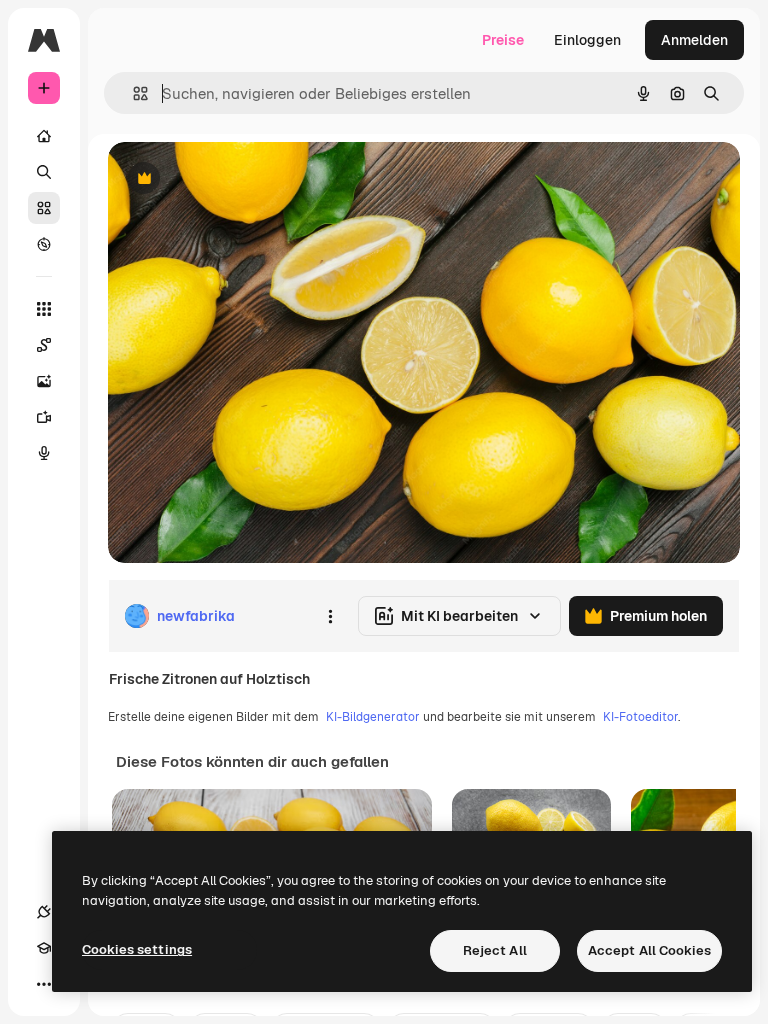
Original (236, 179)
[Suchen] (44, 172)
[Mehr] (44, 984)
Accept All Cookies (649, 950)
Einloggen (587, 40)
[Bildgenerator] (44, 381)
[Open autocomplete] (132, 93)
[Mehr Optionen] (330, 616)
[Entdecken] (44, 244)
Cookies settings (137, 949)
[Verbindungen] (44, 912)
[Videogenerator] (44, 417)
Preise (503, 40)
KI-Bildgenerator (373, 717)
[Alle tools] (44, 309)
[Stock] (44, 208)
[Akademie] (44, 948)
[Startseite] (44, 136)
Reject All (495, 950)
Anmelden (694, 40)
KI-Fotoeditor (640, 717)
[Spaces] (44, 345)
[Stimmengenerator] (44, 453)
